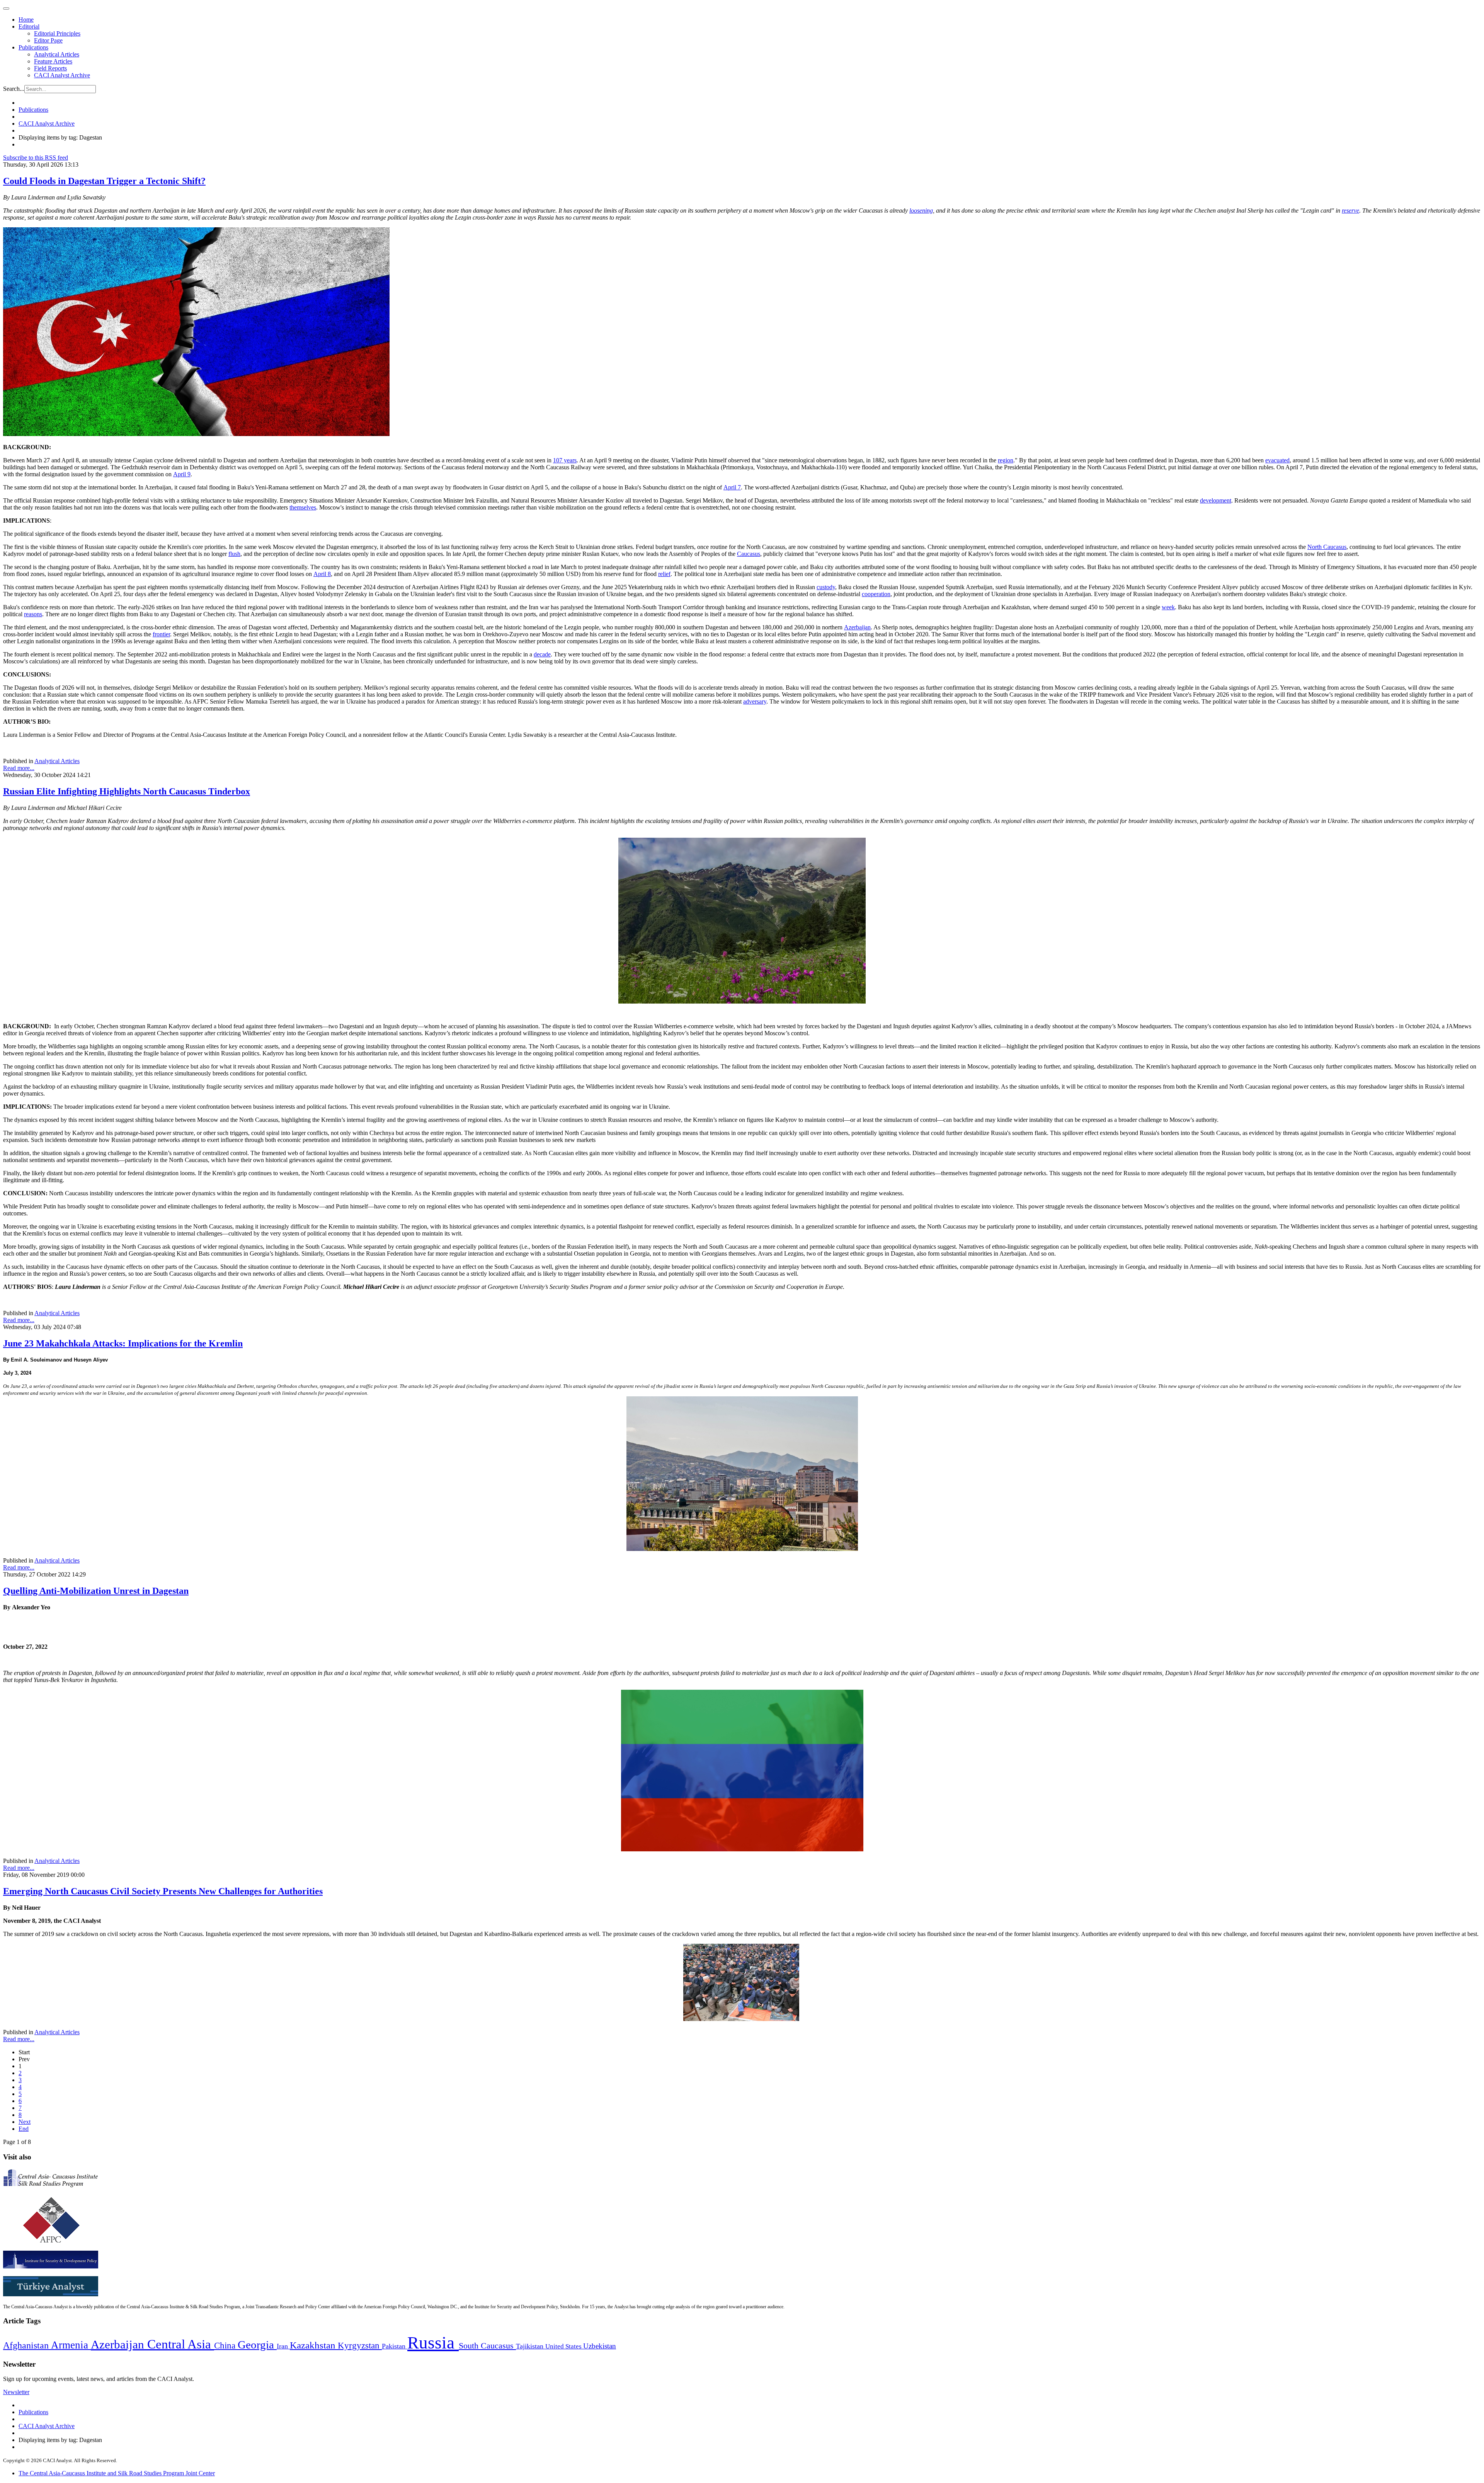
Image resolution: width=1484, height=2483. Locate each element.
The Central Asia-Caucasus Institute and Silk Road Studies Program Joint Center (117, 2473)
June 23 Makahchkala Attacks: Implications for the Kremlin (123, 1343)
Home (26, 20)
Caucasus (749, 554)
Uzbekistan (600, 2346)
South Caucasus (487, 2346)
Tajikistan (531, 2346)
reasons (33, 614)
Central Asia (181, 2344)
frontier (161, 634)
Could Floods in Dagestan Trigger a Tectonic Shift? (104, 181)
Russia (433, 2343)
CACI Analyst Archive (62, 75)
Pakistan (395, 2346)
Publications (33, 47)
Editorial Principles (57, 33)
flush (234, 554)
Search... (14, 89)
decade (542, 654)
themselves (303, 507)
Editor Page (48, 40)
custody (826, 587)
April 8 (322, 574)
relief (664, 574)
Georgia (257, 2345)
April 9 (182, 474)
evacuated (1277, 460)
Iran (283, 2346)
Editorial (29, 26)
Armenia (71, 2345)
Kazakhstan (314, 2345)
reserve (1350, 210)
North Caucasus (1327, 547)
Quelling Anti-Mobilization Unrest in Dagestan (96, 1591)
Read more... (19, 768)
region (1006, 460)
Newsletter (16, 2392)
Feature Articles (53, 61)
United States (564, 2346)
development (1216, 500)
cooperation (876, 594)
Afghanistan (27, 2345)
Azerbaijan (857, 627)
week (1168, 607)
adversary (755, 701)
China (226, 2346)
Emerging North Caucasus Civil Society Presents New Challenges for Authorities (163, 1891)
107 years (565, 460)
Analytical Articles (57, 54)
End (24, 2129)
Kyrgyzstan (360, 2346)
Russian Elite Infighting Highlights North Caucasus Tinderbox (127, 791)
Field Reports (50, 68)
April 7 (732, 487)
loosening (921, 210)
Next (25, 2122)
